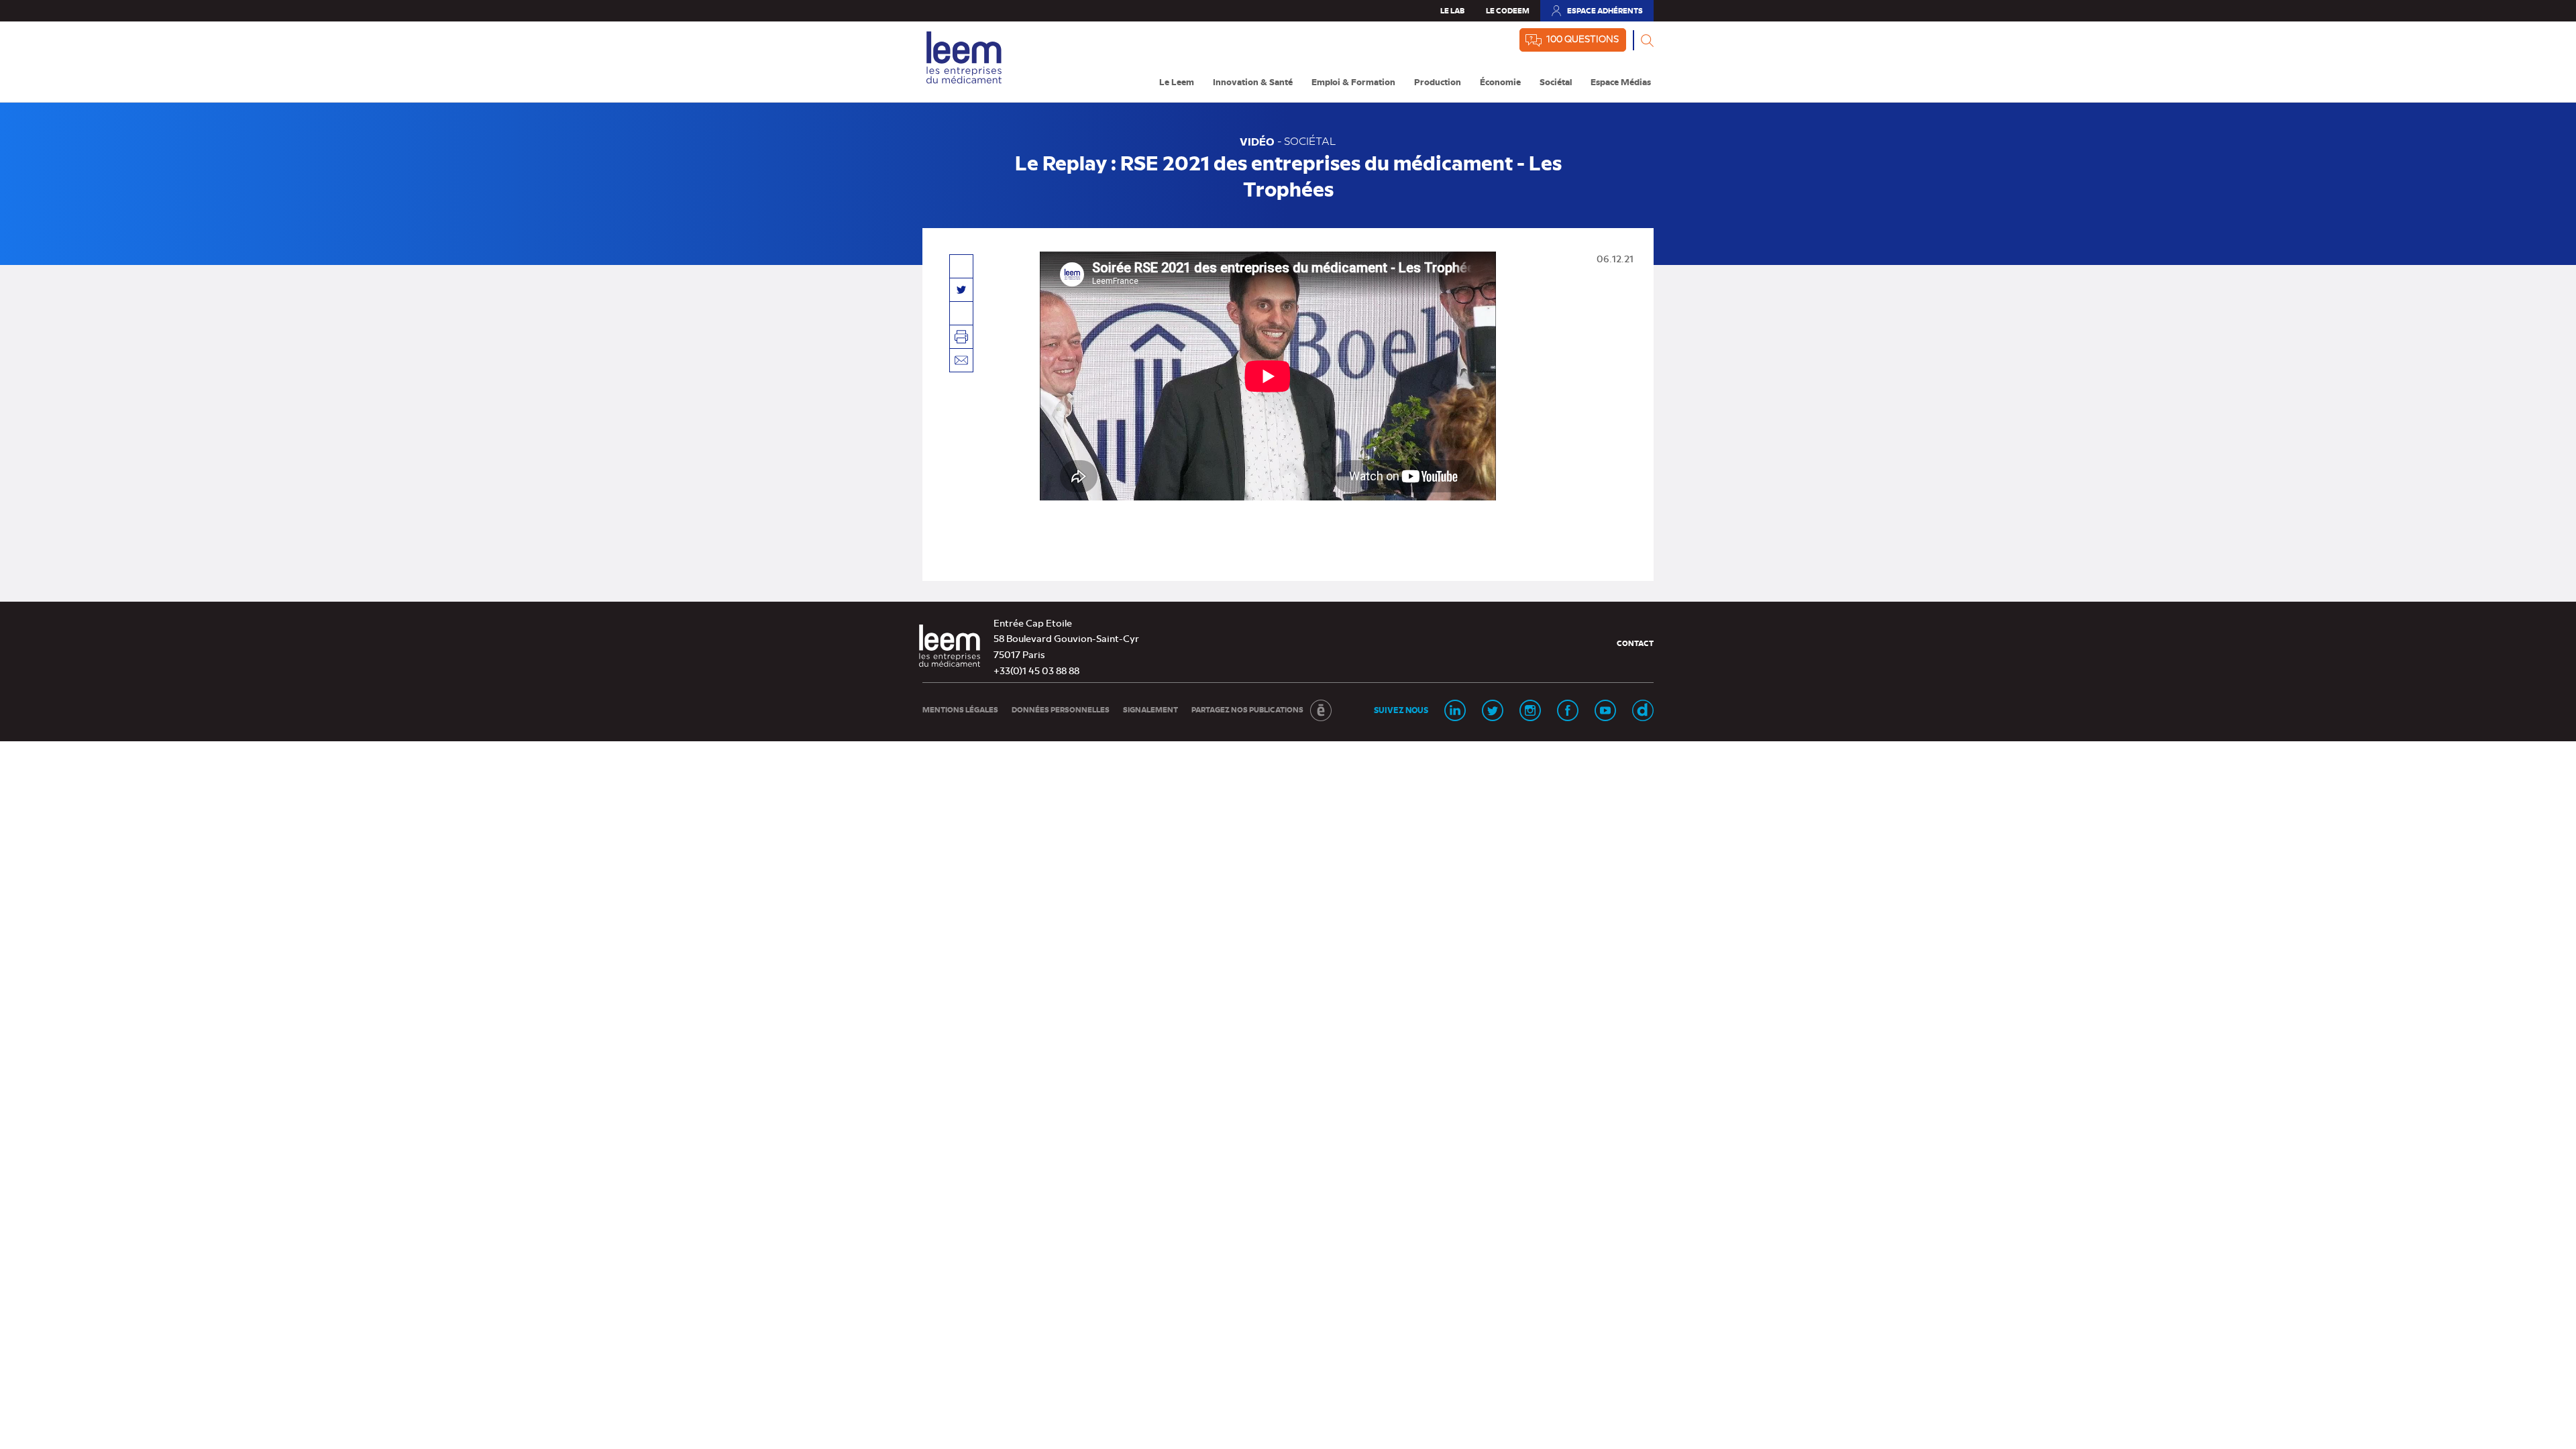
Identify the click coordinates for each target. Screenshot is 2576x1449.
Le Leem (1177, 82)
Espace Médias (1621, 82)
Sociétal (1556, 82)
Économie (1500, 82)
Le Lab (1452, 10)
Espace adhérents (1597, 13)
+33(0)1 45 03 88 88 (1036, 670)
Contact (1635, 643)
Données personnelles (1061, 709)
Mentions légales (960, 709)
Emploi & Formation (1353, 82)
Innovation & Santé (1253, 82)
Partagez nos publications (1247, 709)
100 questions (1582, 38)
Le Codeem (1508, 10)
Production (1438, 82)
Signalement (1150, 709)
